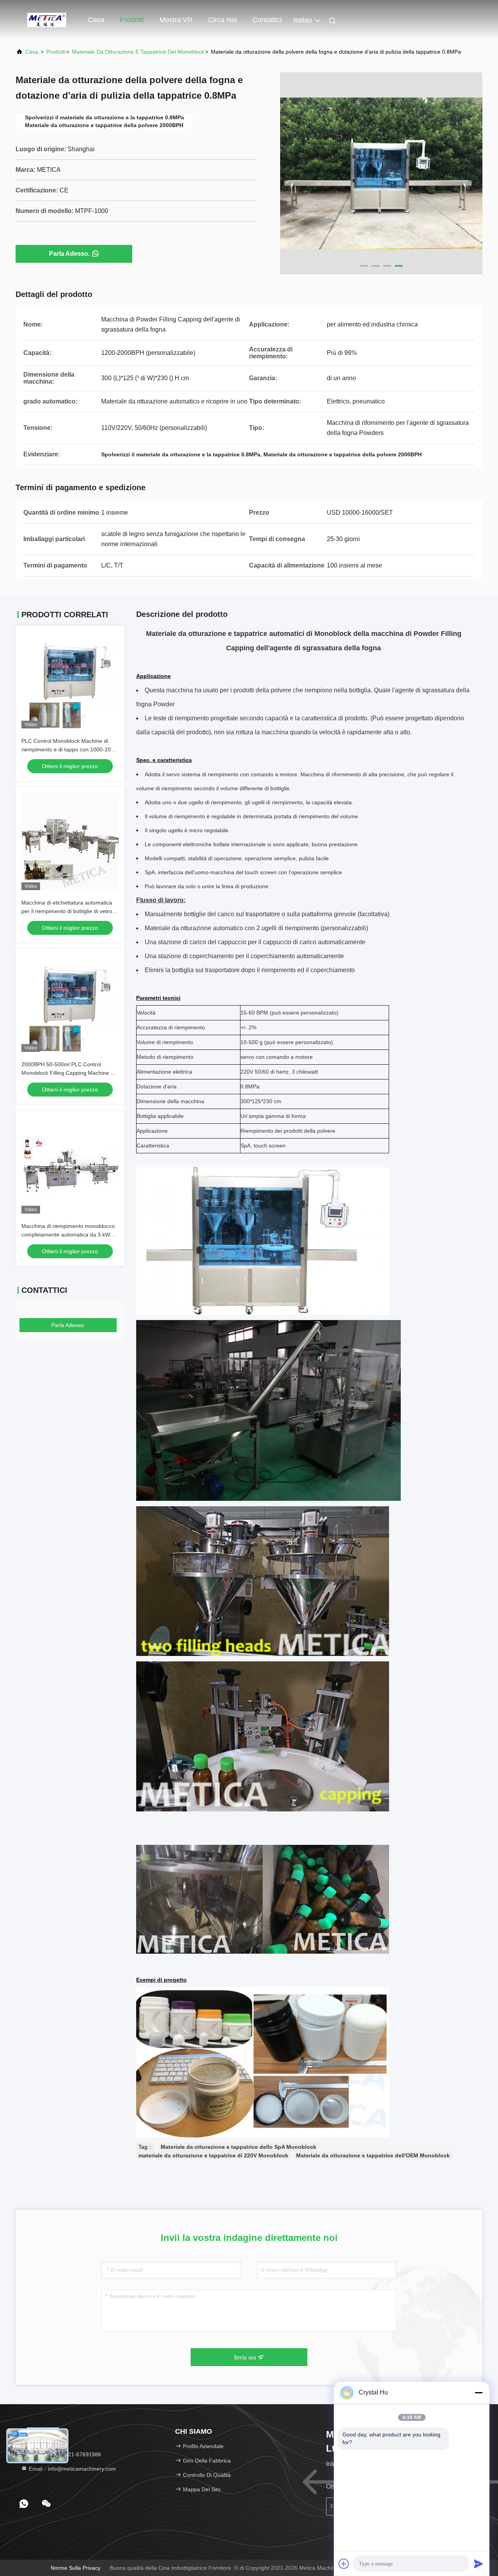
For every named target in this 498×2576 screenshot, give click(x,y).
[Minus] (479, 2393)
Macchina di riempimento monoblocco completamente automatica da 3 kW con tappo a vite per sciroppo (68, 1235)
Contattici (267, 20)
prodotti (56, 52)
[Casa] (47, 19)
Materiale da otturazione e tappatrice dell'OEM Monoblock (373, 2155)
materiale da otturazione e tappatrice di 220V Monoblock (213, 2155)
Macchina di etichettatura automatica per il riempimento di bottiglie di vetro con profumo (67, 911)
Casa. (32, 52)
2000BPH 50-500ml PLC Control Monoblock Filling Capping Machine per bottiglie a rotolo (70, 1073)
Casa (96, 20)
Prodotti (132, 20)
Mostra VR (176, 20)
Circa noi (223, 20)
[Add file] (344, 2564)
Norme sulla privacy (75, 2568)
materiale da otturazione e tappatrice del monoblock (138, 52)
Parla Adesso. (69, 254)
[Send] (479, 2564)
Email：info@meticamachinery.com (72, 2469)
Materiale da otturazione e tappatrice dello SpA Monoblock (238, 2147)
